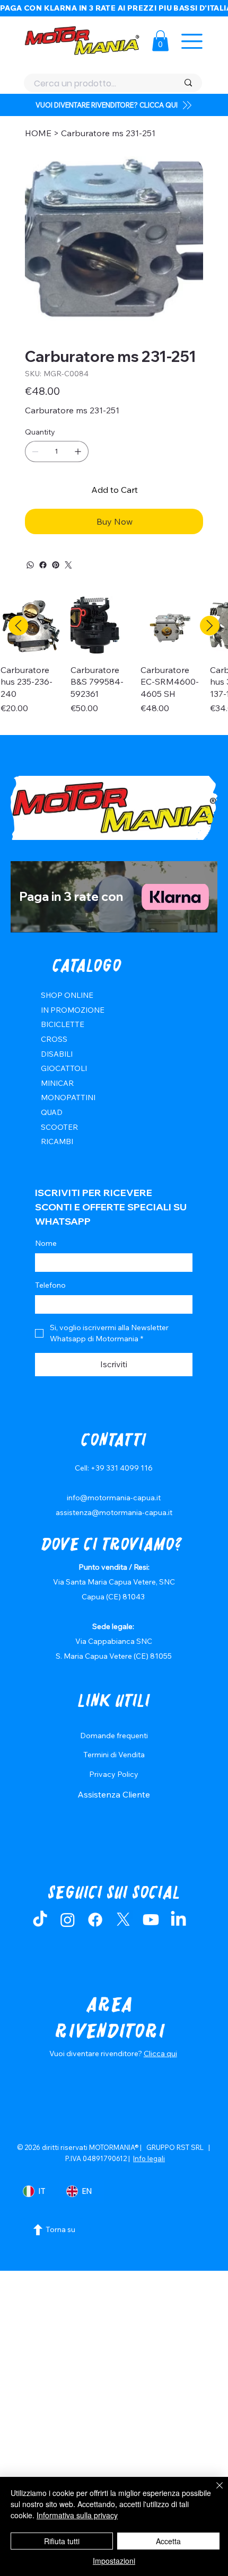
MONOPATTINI (68, 1097)
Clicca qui (160, 2053)
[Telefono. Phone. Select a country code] (52, 1305)
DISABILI (57, 1054)
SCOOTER (59, 1127)
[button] (160, 41)
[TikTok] (40, 1920)
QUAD (52, 1112)
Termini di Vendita (114, 1755)
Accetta (168, 2541)
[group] (114, 661)
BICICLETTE (63, 1024)
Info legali (149, 2158)
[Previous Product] (18, 626)
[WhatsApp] (30, 565)
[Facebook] (43, 565)
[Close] (213, 2492)
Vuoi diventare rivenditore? (97, 2053)
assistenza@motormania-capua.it (114, 1512)
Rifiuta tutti (62, 2541)
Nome (46, 1243)
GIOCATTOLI (64, 1068)
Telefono (50, 1285)
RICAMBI (57, 1141)
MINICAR (57, 1083)
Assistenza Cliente (114, 1794)
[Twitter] (68, 565)
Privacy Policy (114, 1774)
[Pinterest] (56, 565)
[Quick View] (30, 626)
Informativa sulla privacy (77, 2515)
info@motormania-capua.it (114, 1498)
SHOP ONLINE (67, 995)
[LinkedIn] (178, 1920)
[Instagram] (68, 1920)
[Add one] (78, 452)
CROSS (54, 1039)
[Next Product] (210, 626)
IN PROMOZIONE (73, 1010)
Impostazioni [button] (114, 2561)
